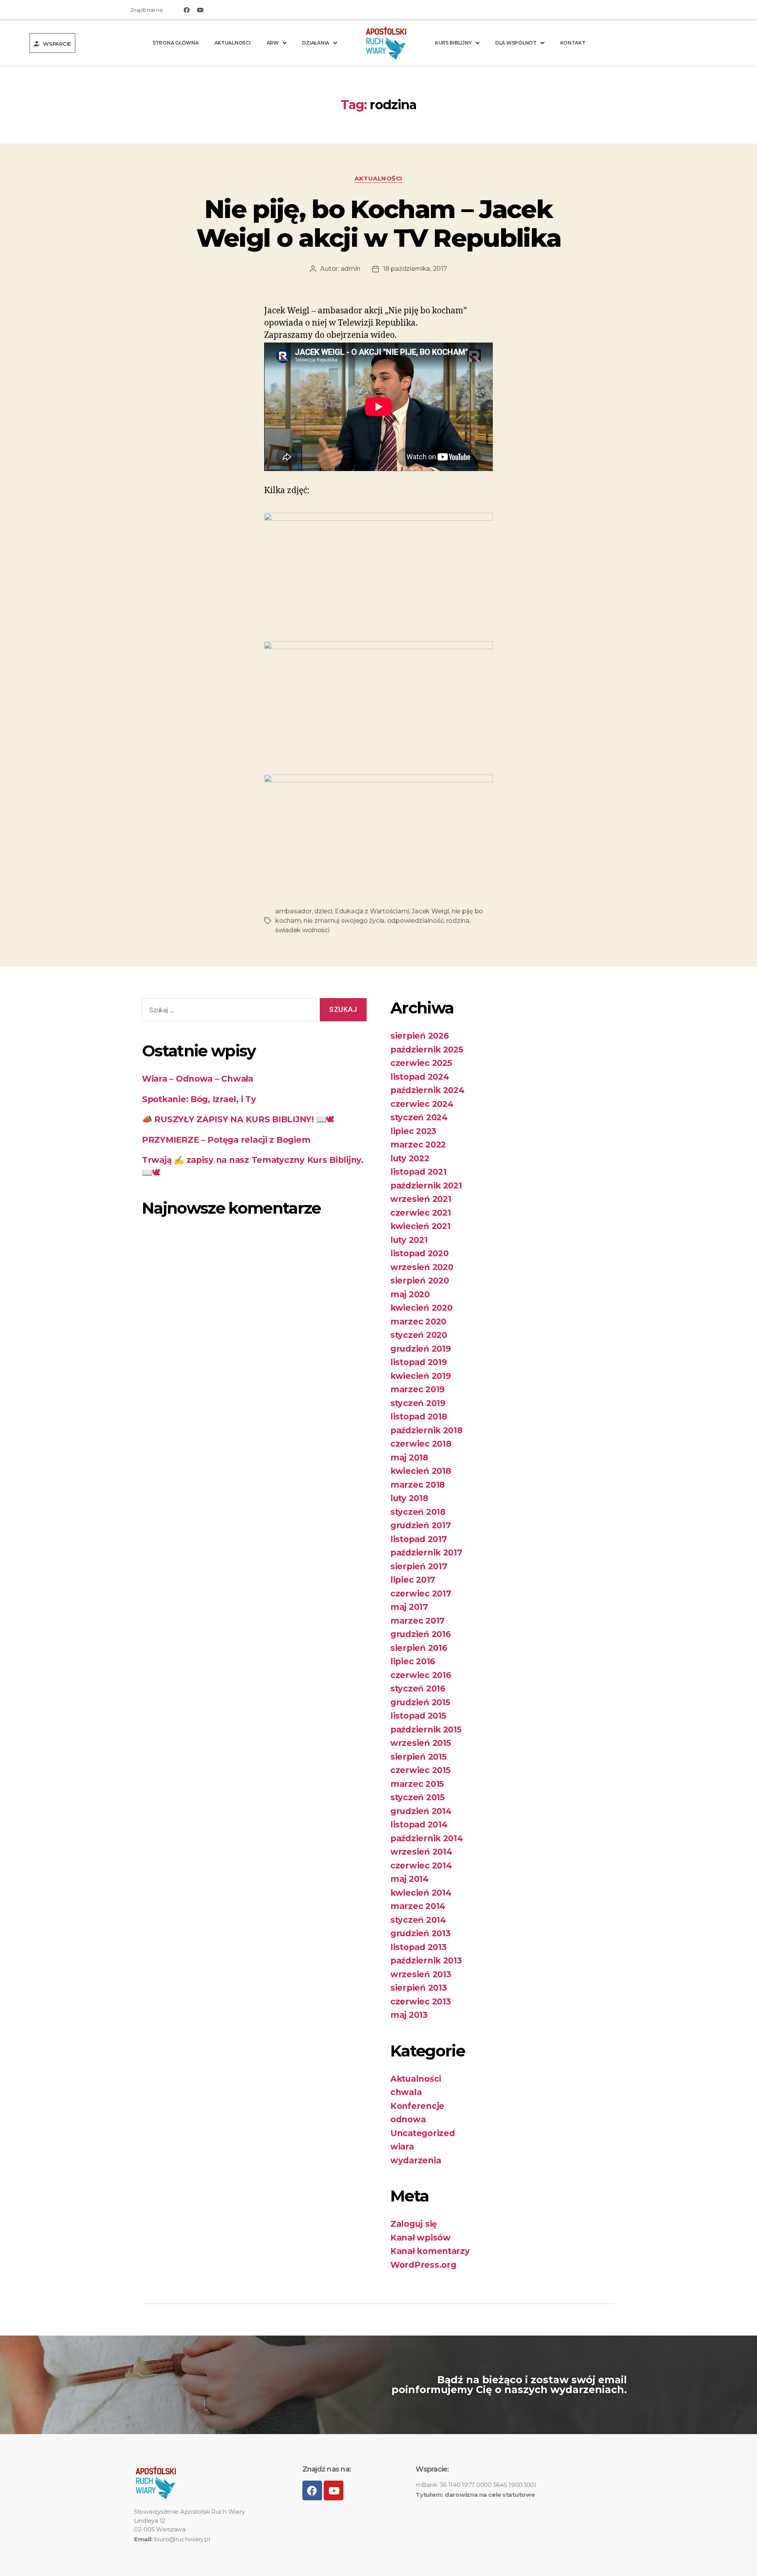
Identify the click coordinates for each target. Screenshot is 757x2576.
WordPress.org (423, 2265)
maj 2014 (409, 1879)
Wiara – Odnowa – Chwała (198, 1079)
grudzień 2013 (420, 1933)
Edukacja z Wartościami (372, 911)
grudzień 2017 (421, 1525)
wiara (402, 2147)
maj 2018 (409, 1457)
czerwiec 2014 (421, 1865)
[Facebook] (186, 10)
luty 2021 (409, 1240)
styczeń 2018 (418, 1512)
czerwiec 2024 (422, 1104)
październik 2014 (427, 1838)
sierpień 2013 (419, 1988)
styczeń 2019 (418, 1403)
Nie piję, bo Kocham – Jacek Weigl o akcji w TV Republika (379, 223)
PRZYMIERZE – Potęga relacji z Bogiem (226, 1140)
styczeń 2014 (418, 1920)
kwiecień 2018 (421, 1471)
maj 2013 (409, 2015)
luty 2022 (410, 1158)
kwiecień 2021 (420, 1226)
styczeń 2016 (418, 1688)
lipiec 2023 (413, 1131)
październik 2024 (427, 1090)
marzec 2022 (418, 1145)
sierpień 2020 (420, 1281)
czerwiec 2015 (420, 1770)
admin (351, 269)
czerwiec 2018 (421, 1444)
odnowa (408, 2119)
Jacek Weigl (430, 911)
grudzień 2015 (420, 1702)
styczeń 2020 (419, 1335)
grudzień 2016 (421, 1634)
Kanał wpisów (420, 2238)
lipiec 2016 (413, 1661)
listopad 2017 (419, 1539)
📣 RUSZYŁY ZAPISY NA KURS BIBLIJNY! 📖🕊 (238, 1119)
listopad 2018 (419, 1417)
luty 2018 (409, 1498)
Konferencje (417, 2106)
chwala (406, 2092)
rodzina (458, 921)
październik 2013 (426, 1960)
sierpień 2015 (419, 1757)
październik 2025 (427, 1050)
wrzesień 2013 (421, 1974)
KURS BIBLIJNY (453, 43)
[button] (53, 43)
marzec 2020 (418, 1322)
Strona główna (176, 43)
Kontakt (573, 43)
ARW (273, 43)
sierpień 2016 (419, 1648)
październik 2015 (426, 1729)
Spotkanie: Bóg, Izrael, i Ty (199, 1099)
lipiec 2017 (413, 1580)
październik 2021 (426, 1186)
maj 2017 (409, 1607)
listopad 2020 (420, 1253)
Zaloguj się (414, 2224)
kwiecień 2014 (421, 1893)
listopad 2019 (419, 1362)
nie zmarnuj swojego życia (344, 921)
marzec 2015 (417, 1784)
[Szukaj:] (228, 1011)
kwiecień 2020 (421, 1308)
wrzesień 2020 (422, 1267)
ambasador (294, 911)
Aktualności (233, 43)
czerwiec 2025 (421, 1063)
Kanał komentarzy (430, 2251)
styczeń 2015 (418, 1797)
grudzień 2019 (421, 1349)
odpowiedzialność (416, 921)
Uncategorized (423, 2133)
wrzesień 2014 (421, 1852)
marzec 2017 (418, 1621)
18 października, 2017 (415, 269)
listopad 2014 (419, 1824)
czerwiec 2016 (421, 1675)
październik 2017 (426, 1552)
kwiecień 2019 (421, 1376)
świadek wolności (302, 930)
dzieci (323, 911)
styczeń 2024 (419, 1117)
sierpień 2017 (419, 1566)
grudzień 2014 (421, 1811)
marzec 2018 (418, 1485)
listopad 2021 (419, 1172)
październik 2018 (426, 1430)
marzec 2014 (418, 1906)
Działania (316, 43)
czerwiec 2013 (421, 2001)
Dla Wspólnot (516, 43)
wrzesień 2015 (421, 1743)
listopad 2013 (419, 1947)
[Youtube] (200, 10)
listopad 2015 (418, 1716)
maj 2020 (410, 1294)
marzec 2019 (418, 1389)
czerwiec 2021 (421, 1213)
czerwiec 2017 (421, 1593)
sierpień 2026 (420, 1036)
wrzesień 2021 (421, 1199)
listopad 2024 (420, 1077)
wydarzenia (416, 2160)
